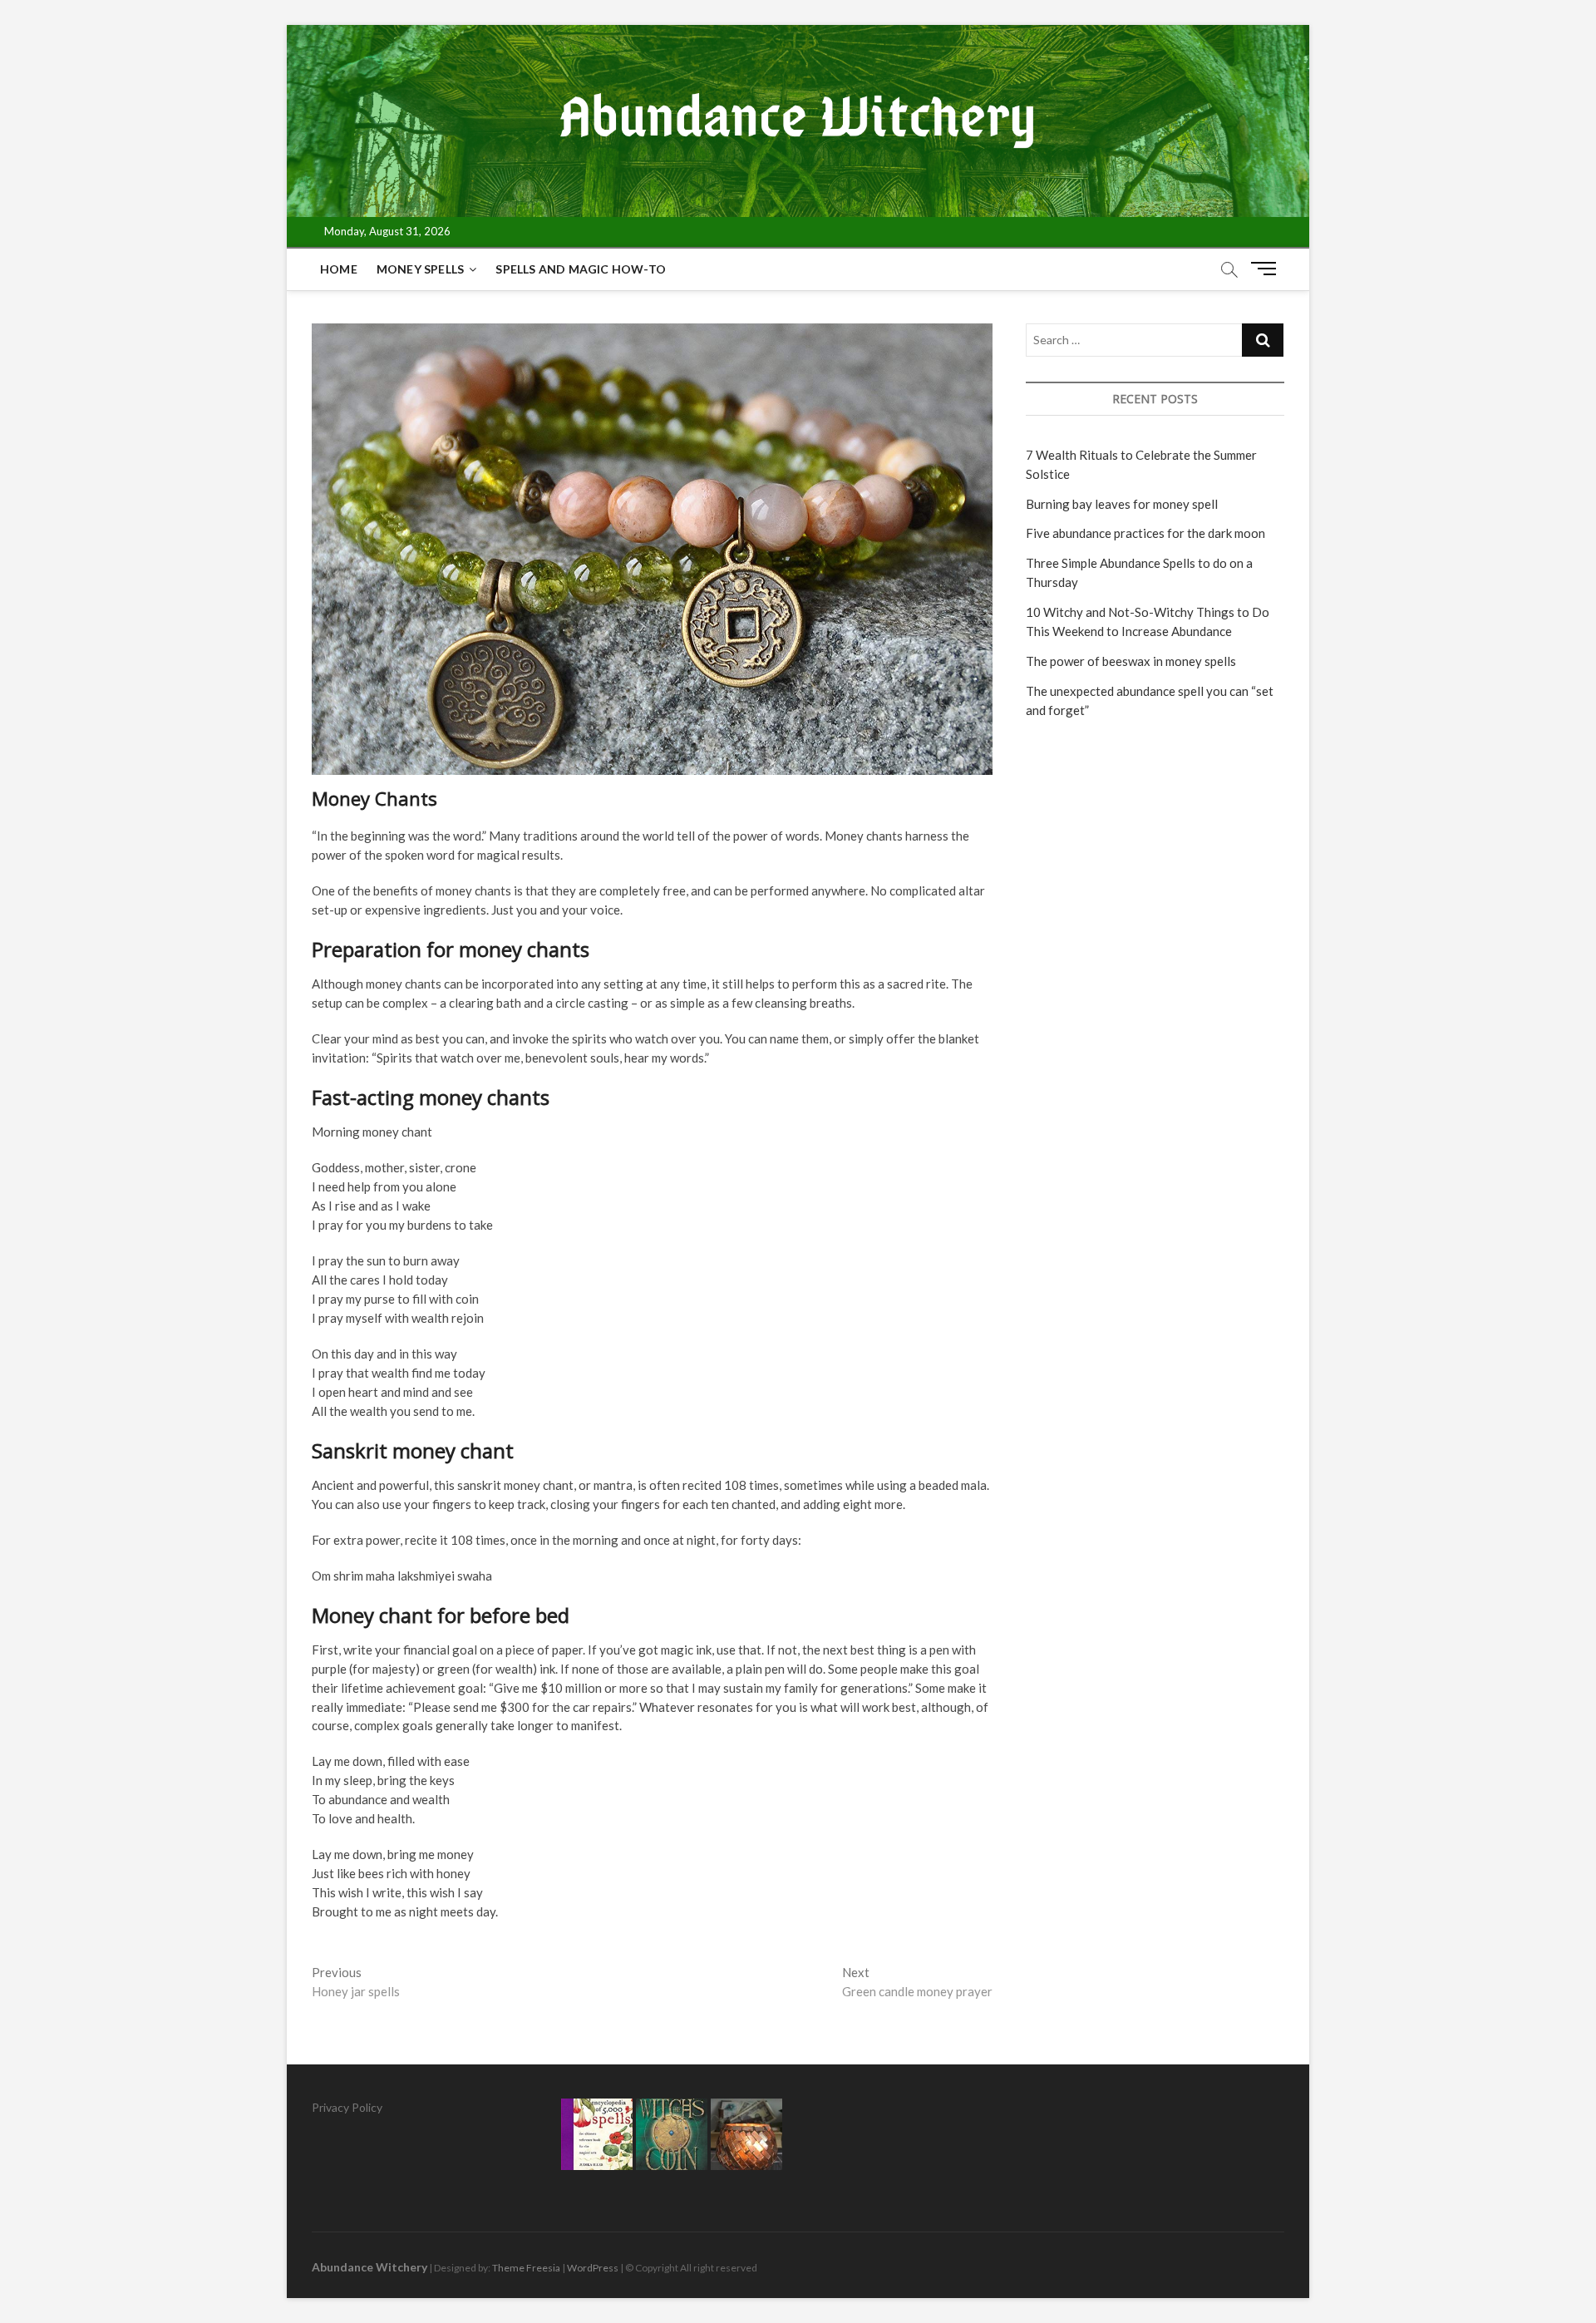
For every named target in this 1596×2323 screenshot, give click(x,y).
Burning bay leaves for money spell (1122, 504)
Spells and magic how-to (581, 269)
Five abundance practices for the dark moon (1145, 533)
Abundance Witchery (369, 2267)
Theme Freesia (526, 2268)
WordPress (593, 2268)
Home (339, 269)
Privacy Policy (347, 2107)
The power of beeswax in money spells (1131, 661)
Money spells (420, 269)
